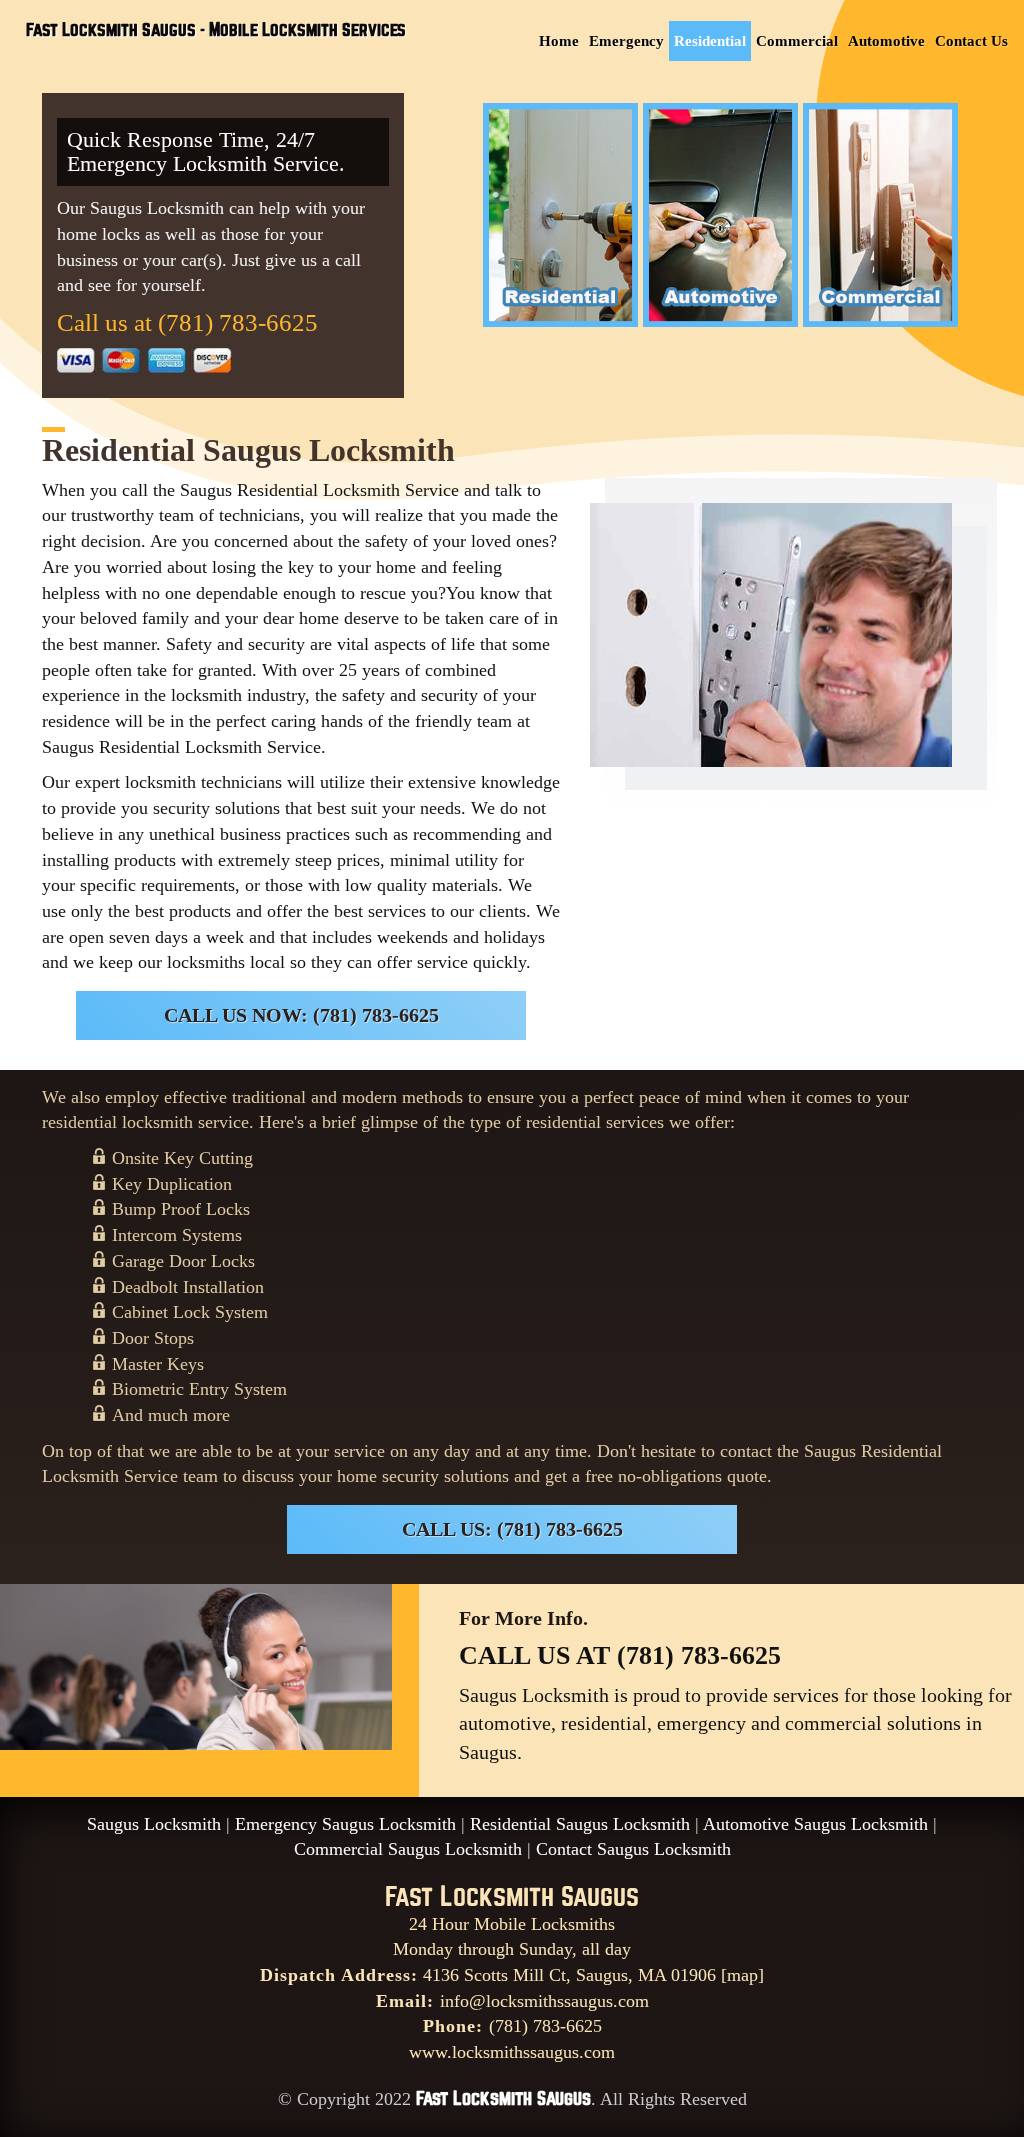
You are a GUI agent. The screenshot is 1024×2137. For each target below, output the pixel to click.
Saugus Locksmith (154, 1824)
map (742, 1975)
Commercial (797, 41)
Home (559, 41)
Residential (710, 41)
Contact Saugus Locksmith (633, 1849)
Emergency (626, 41)
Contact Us (971, 41)
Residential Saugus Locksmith (580, 1824)
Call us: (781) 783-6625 (512, 1529)
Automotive (886, 41)
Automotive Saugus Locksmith (815, 1824)
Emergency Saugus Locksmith (345, 1824)
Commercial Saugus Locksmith (408, 1849)
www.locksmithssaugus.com (512, 2052)
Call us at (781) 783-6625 (187, 322)
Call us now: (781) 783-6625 (301, 1015)
